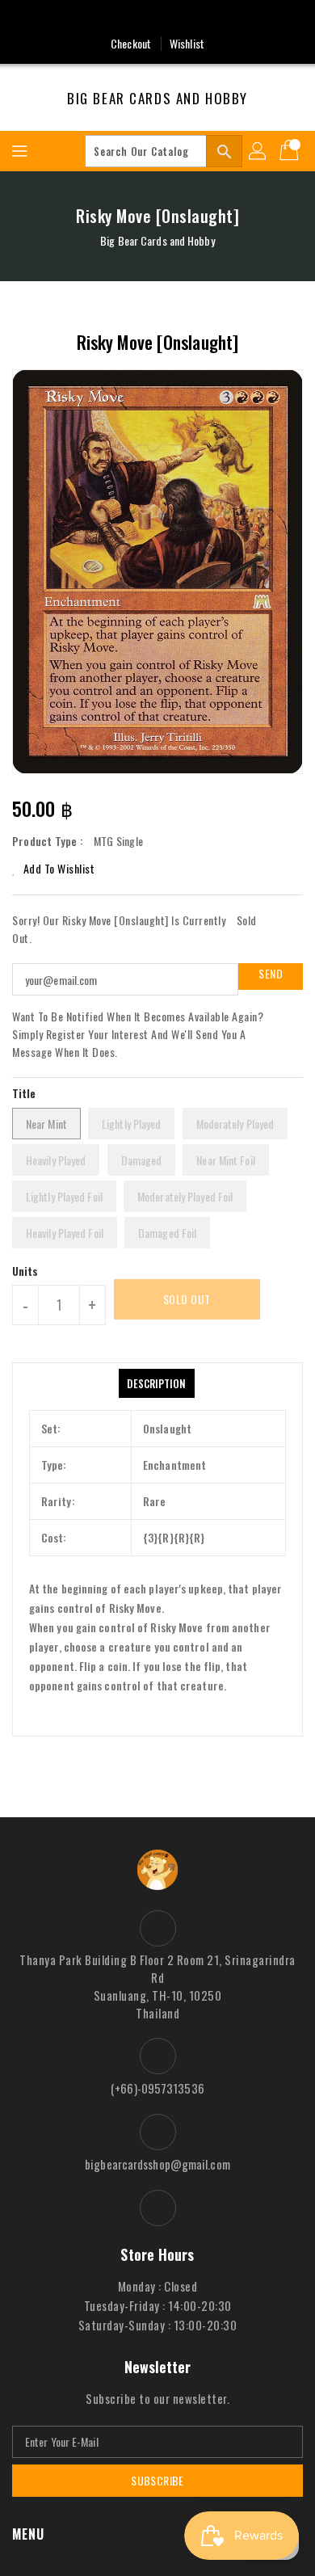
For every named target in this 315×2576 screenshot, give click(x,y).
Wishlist (187, 43)
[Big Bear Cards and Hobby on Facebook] (157, 19)
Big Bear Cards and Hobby (157, 99)
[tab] (156, 1383)
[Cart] (291, 151)
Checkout (131, 43)
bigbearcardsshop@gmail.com (157, 2164)
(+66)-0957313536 (157, 2088)
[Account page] (258, 151)
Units (25, 1271)
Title (24, 1093)
